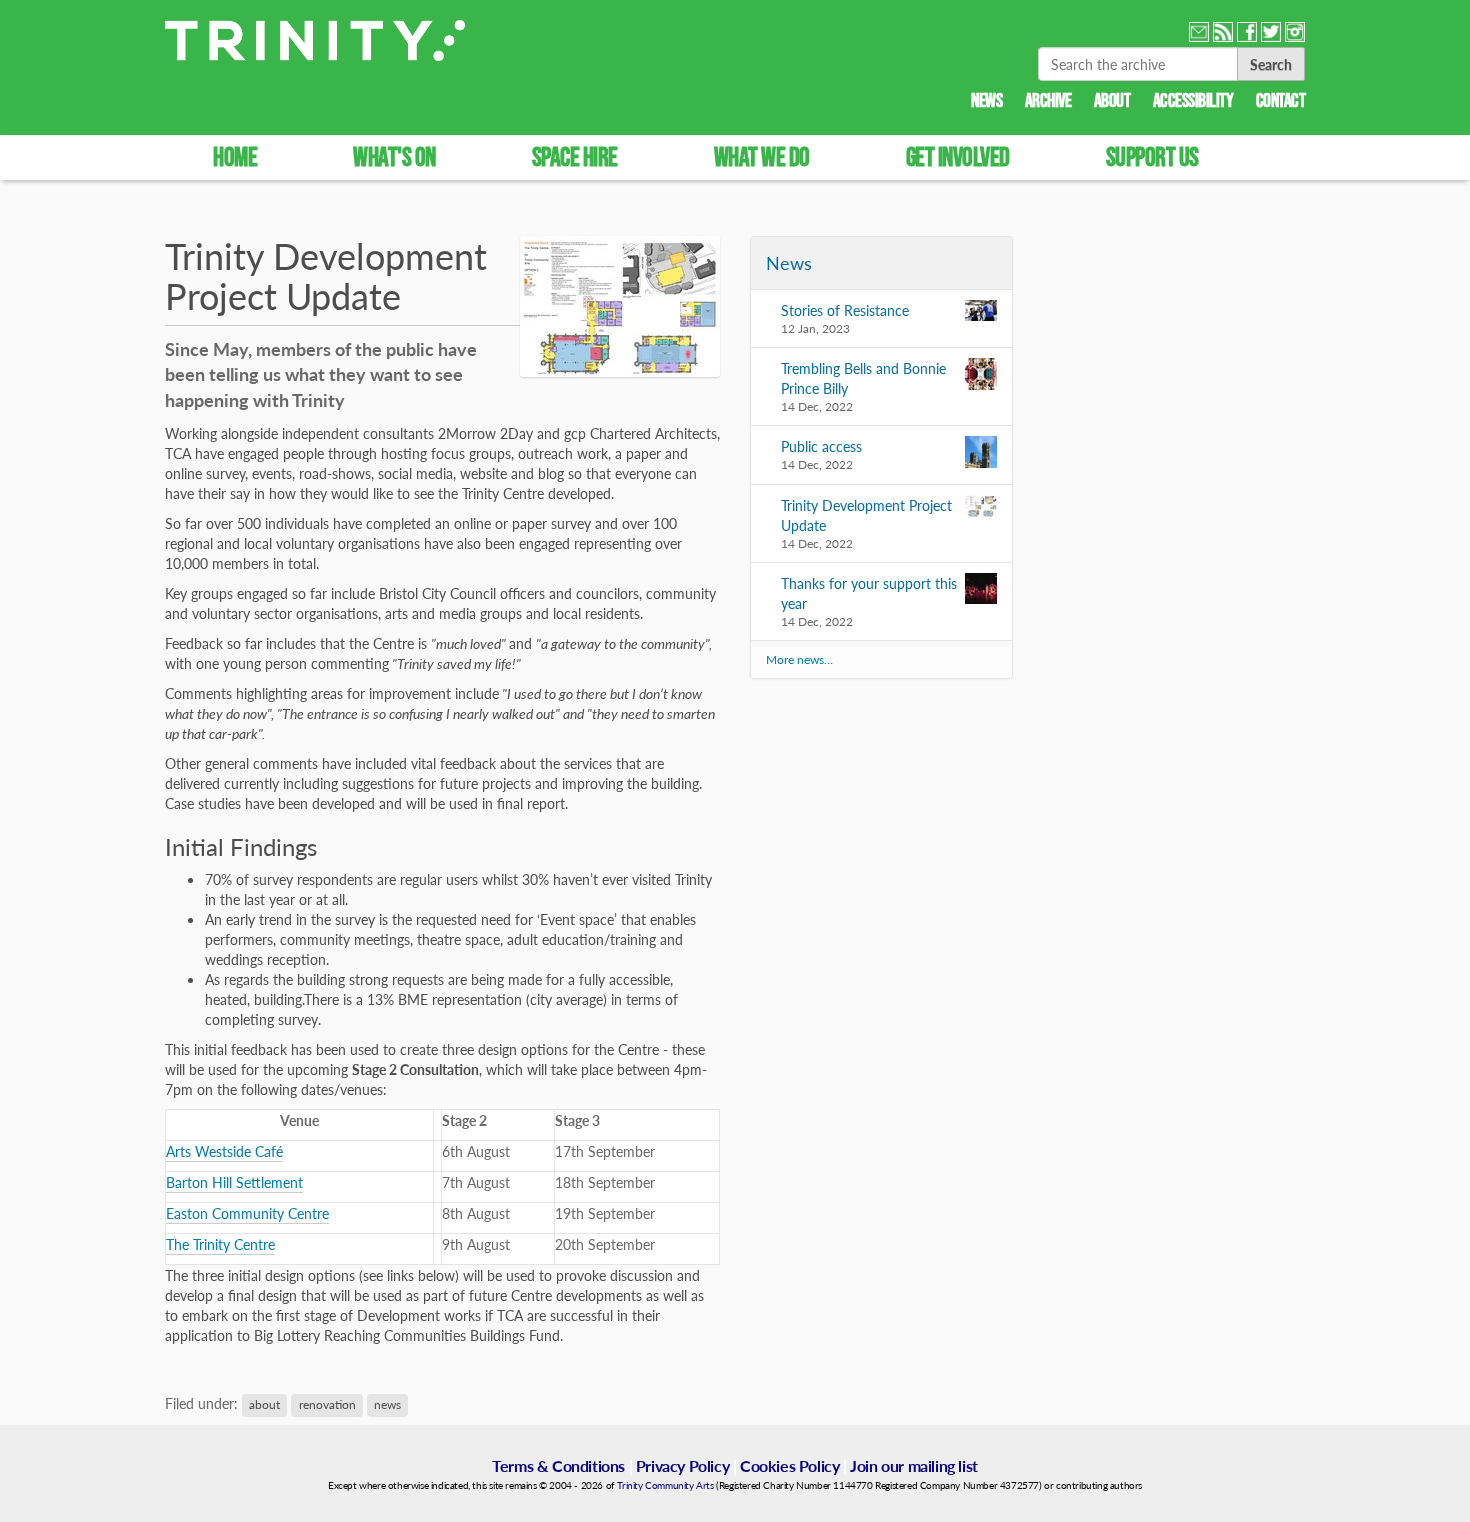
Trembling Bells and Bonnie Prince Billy (863, 378)
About (1112, 100)
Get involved (958, 156)
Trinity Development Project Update (866, 515)
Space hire (575, 156)
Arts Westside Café (224, 1151)
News (986, 100)
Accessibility (1193, 100)
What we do (762, 156)
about (264, 1404)
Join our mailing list (914, 1465)
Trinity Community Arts (665, 1485)
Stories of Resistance (845, 310)
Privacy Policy (682, 1465)
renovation (327, 1404)
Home (235, 156)
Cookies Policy (789, 1465)
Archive (1048, 100)
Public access (821, 446)
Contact (1281, 100)
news (387, 1404)
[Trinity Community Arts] (315, 40)
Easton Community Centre (247, 1213)
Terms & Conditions (558, 1465)
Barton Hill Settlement (234, 1182)
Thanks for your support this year (869, 593)
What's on (394, 156)
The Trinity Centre (220, 1244)
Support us (1152, 156)
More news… (799, 659)
